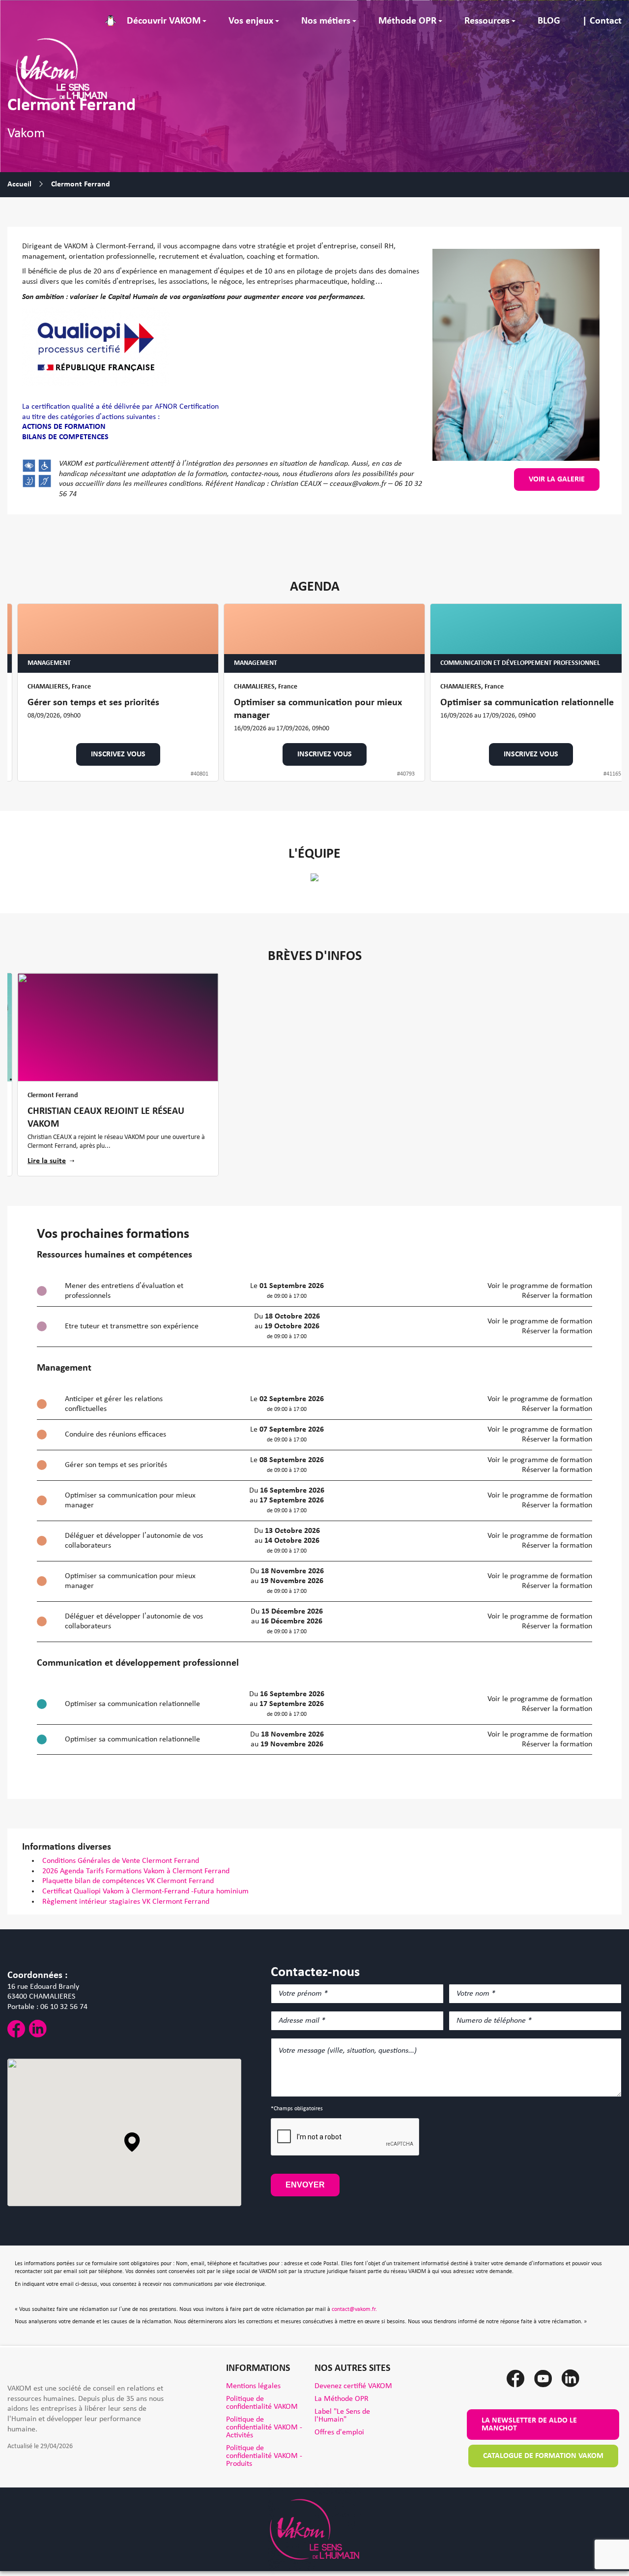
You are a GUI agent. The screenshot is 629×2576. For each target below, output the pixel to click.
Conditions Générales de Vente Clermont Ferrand (121, 1861)
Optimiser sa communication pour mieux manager (318, 710)
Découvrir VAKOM (164, 21)
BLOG (549, 21)
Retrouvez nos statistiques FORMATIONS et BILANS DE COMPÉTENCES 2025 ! (116, 1118)
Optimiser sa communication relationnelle (527, 703)
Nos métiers (326, 21)
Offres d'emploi (339, 2432)
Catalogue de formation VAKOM (543, 2456)
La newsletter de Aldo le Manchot (529, 2425)
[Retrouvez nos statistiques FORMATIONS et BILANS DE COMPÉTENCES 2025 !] (118, 1027)
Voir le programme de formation (540, 1286)
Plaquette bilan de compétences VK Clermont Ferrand (129, 1881)
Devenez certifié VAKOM (353, 2386)
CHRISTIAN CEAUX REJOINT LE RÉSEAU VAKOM (519, 1118)
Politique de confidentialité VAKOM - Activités (264, 2427)
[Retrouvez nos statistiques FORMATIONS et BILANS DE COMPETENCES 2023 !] (324, 1027)
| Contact (602, 21)
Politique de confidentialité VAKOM (262, 2403)
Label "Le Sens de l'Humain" (342, 2416)
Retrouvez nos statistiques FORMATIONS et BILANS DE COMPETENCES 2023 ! (322, 1118)
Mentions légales (253, 2386)
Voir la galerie (557, 479)
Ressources (487, 21)
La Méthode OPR (342, 2399)
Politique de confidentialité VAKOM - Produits (264, 2456)
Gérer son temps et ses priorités (93, 703)
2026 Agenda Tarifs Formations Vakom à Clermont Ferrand (137, 1871)
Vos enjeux (251, 21)
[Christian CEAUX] (314, 877)
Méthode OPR (407, 21)
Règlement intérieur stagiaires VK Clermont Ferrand (127, 1902)
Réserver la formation (557, 1296)
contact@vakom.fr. (354, 2309)
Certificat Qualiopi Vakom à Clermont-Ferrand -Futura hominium (146, 1891)
